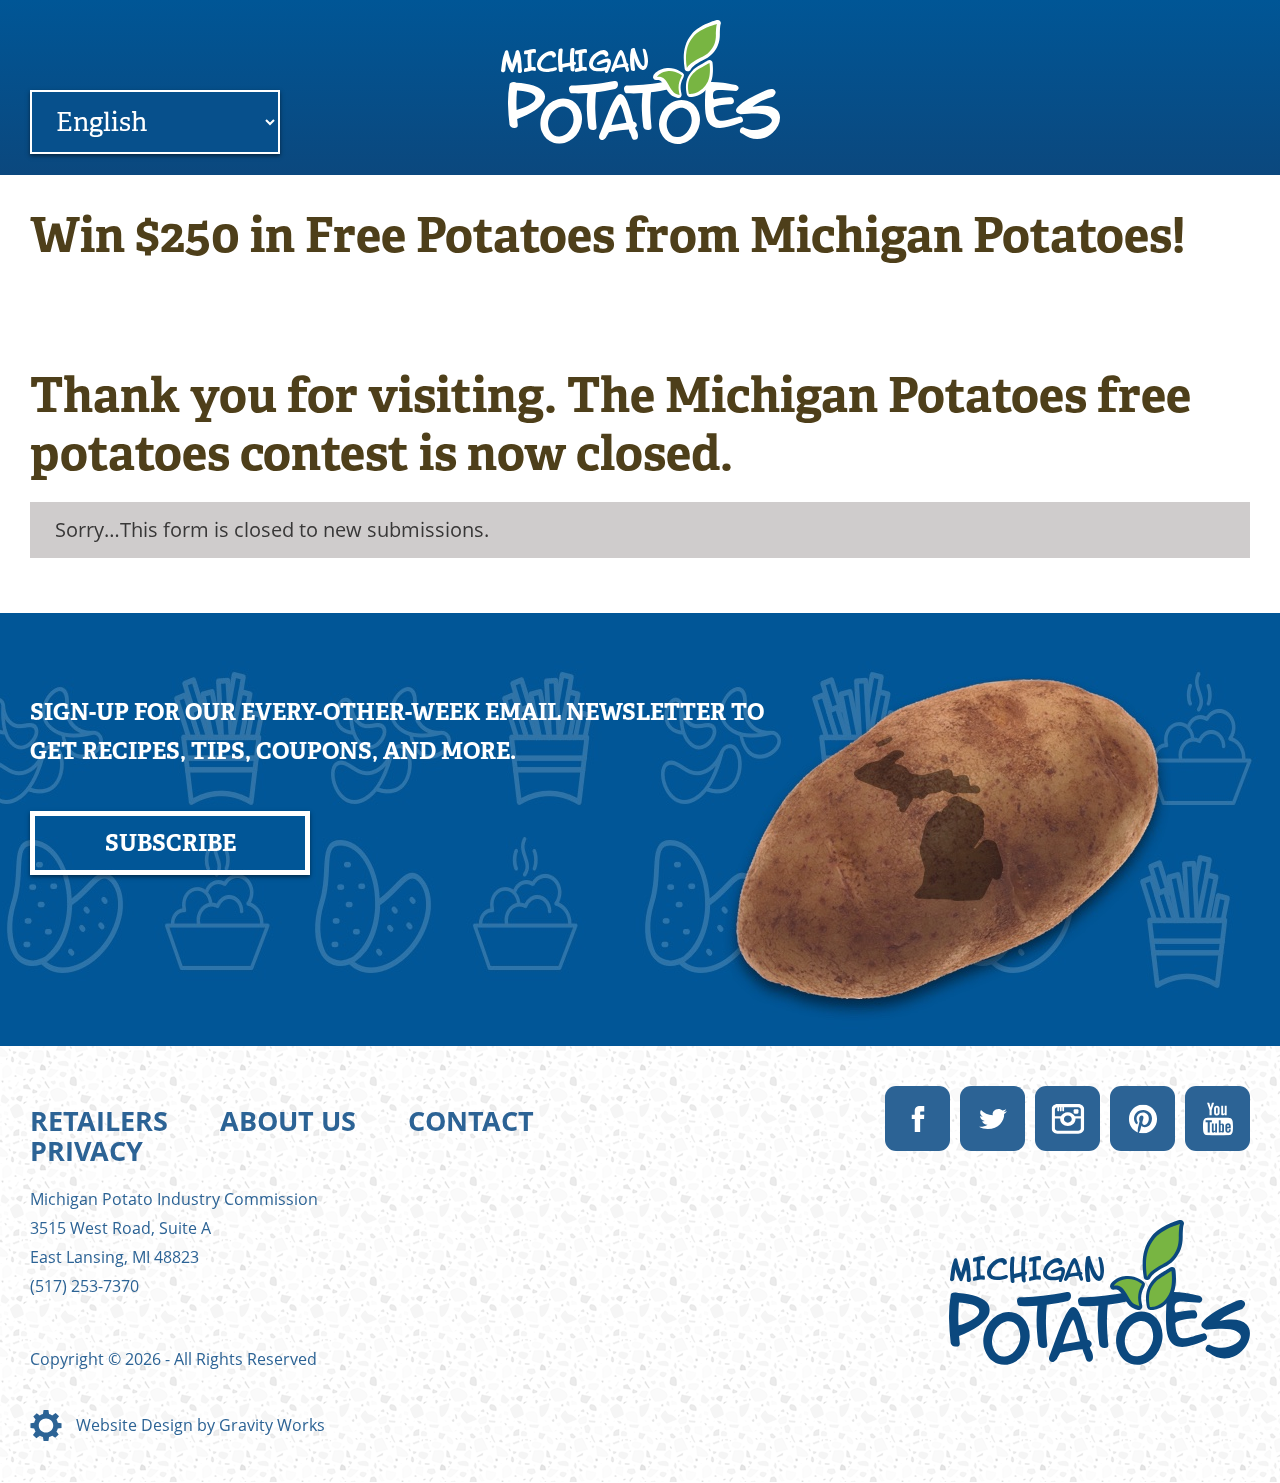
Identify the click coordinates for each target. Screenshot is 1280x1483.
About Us (288, 1120)
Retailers (99, 1120)
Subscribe (170, 843)
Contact (471, 1120)
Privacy (86, 1150)
